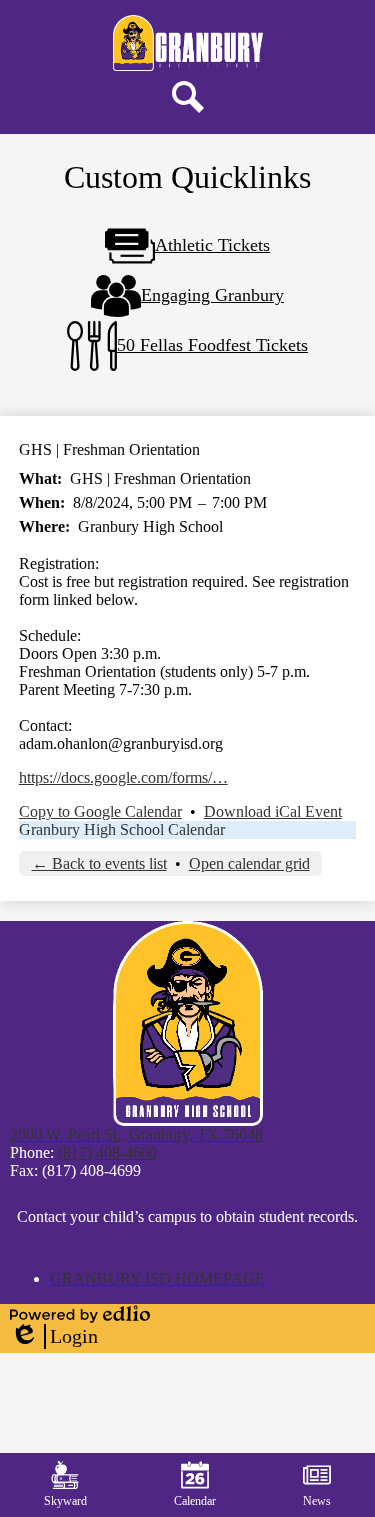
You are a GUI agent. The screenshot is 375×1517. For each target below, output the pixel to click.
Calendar (195, 1501)
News (317, 1501)
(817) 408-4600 (107, 1152)
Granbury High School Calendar (122, 829)
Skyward (65, 1501)
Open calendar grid (249, 863)
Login (54, 1337)
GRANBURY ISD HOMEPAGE (157, 1278)
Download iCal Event (273, 811)
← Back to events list (99, 863)
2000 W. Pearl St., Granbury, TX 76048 (136, 1134)
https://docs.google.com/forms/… (123, 777)
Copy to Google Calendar (100, 811)
